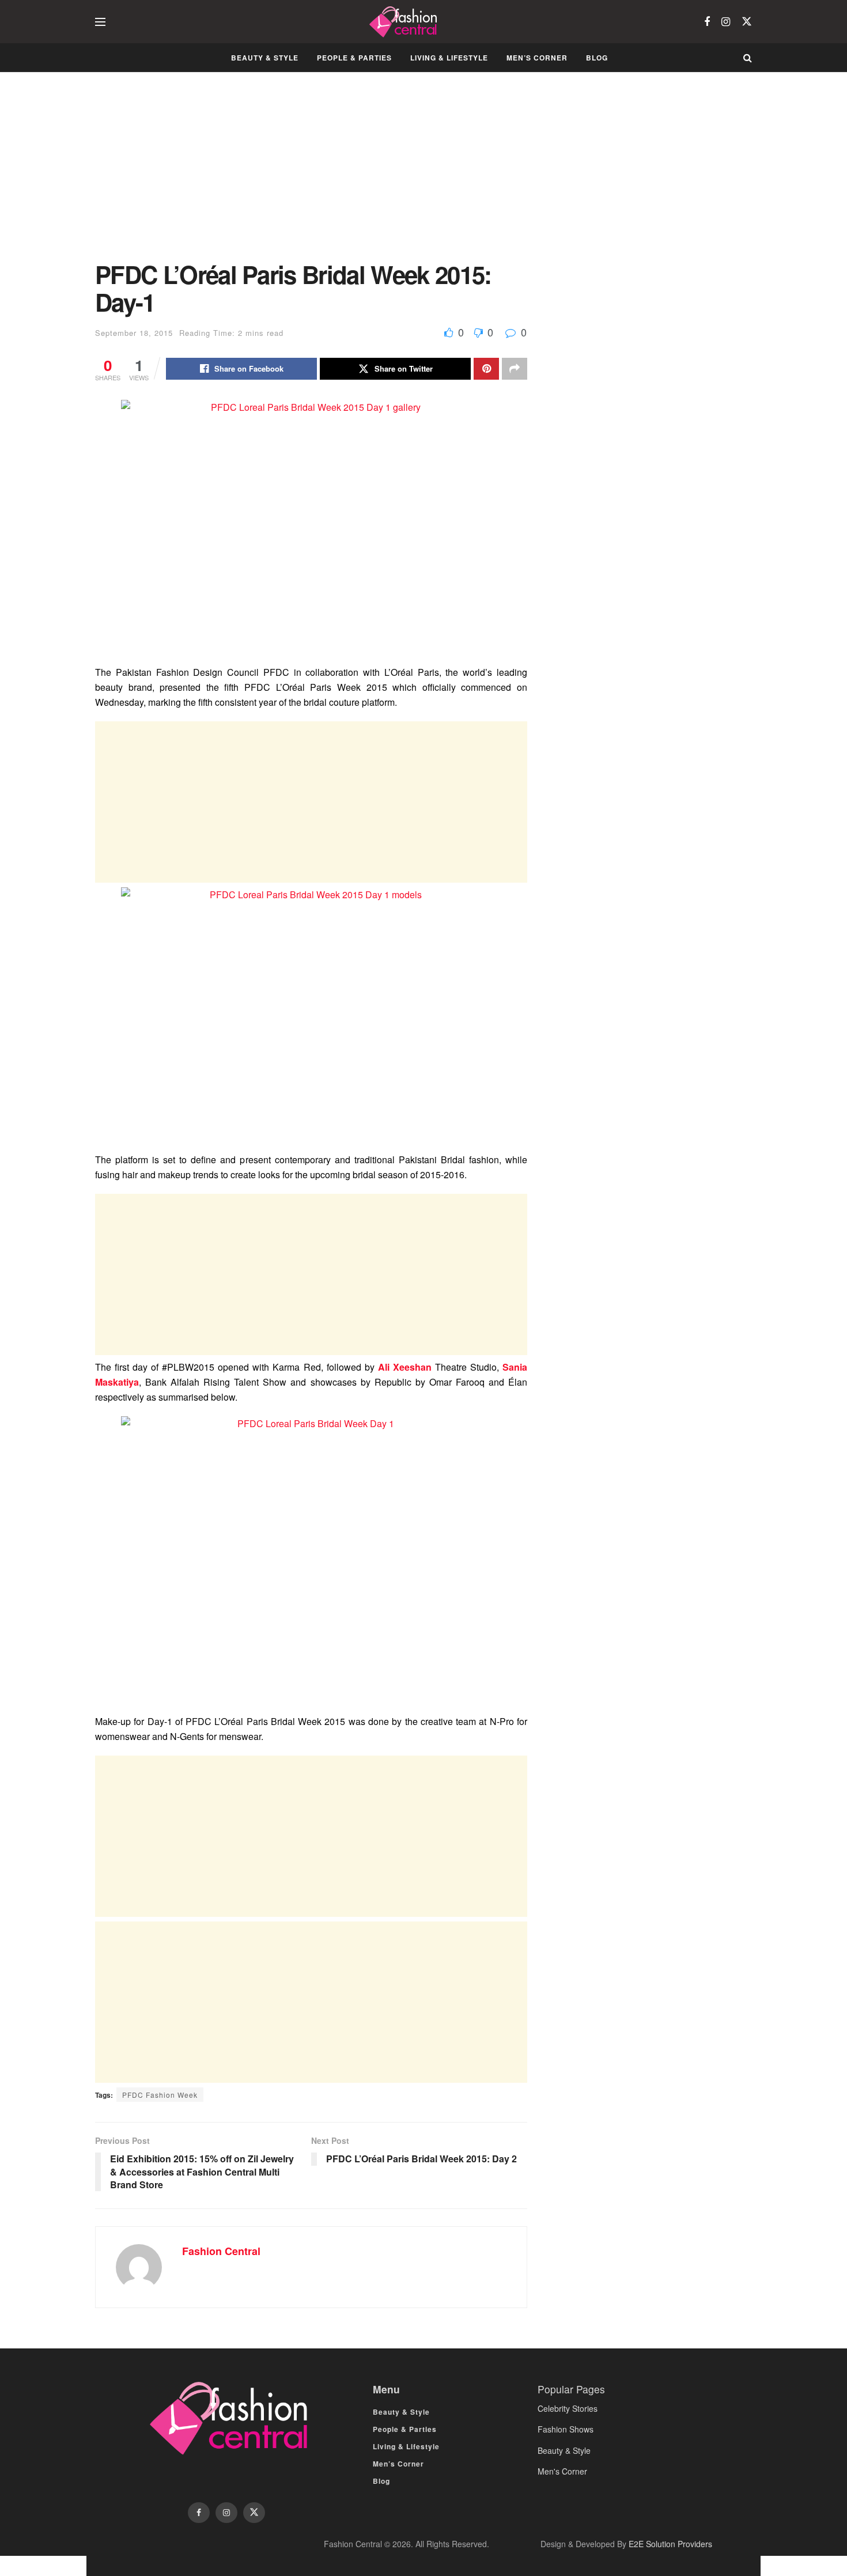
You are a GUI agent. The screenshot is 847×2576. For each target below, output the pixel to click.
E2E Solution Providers (670, 2544)
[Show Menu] (100, 22)
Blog (597, 58)
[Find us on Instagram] (726, 22)
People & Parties (354, 58)
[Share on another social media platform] (515, 369)
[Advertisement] (311, 175)
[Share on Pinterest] (486, 369)
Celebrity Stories (568, 2408)
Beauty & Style (265, 58)
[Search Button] (748, 58)
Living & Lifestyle (449, 58)
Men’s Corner (537, 58)
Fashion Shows (566, 2429)
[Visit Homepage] (405, 22)
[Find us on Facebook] (707, 22)
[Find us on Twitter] (747, 22)
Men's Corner (562, 2471)
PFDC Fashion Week (160, 2095)
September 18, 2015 (134, 333)
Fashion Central (221, 2251)
